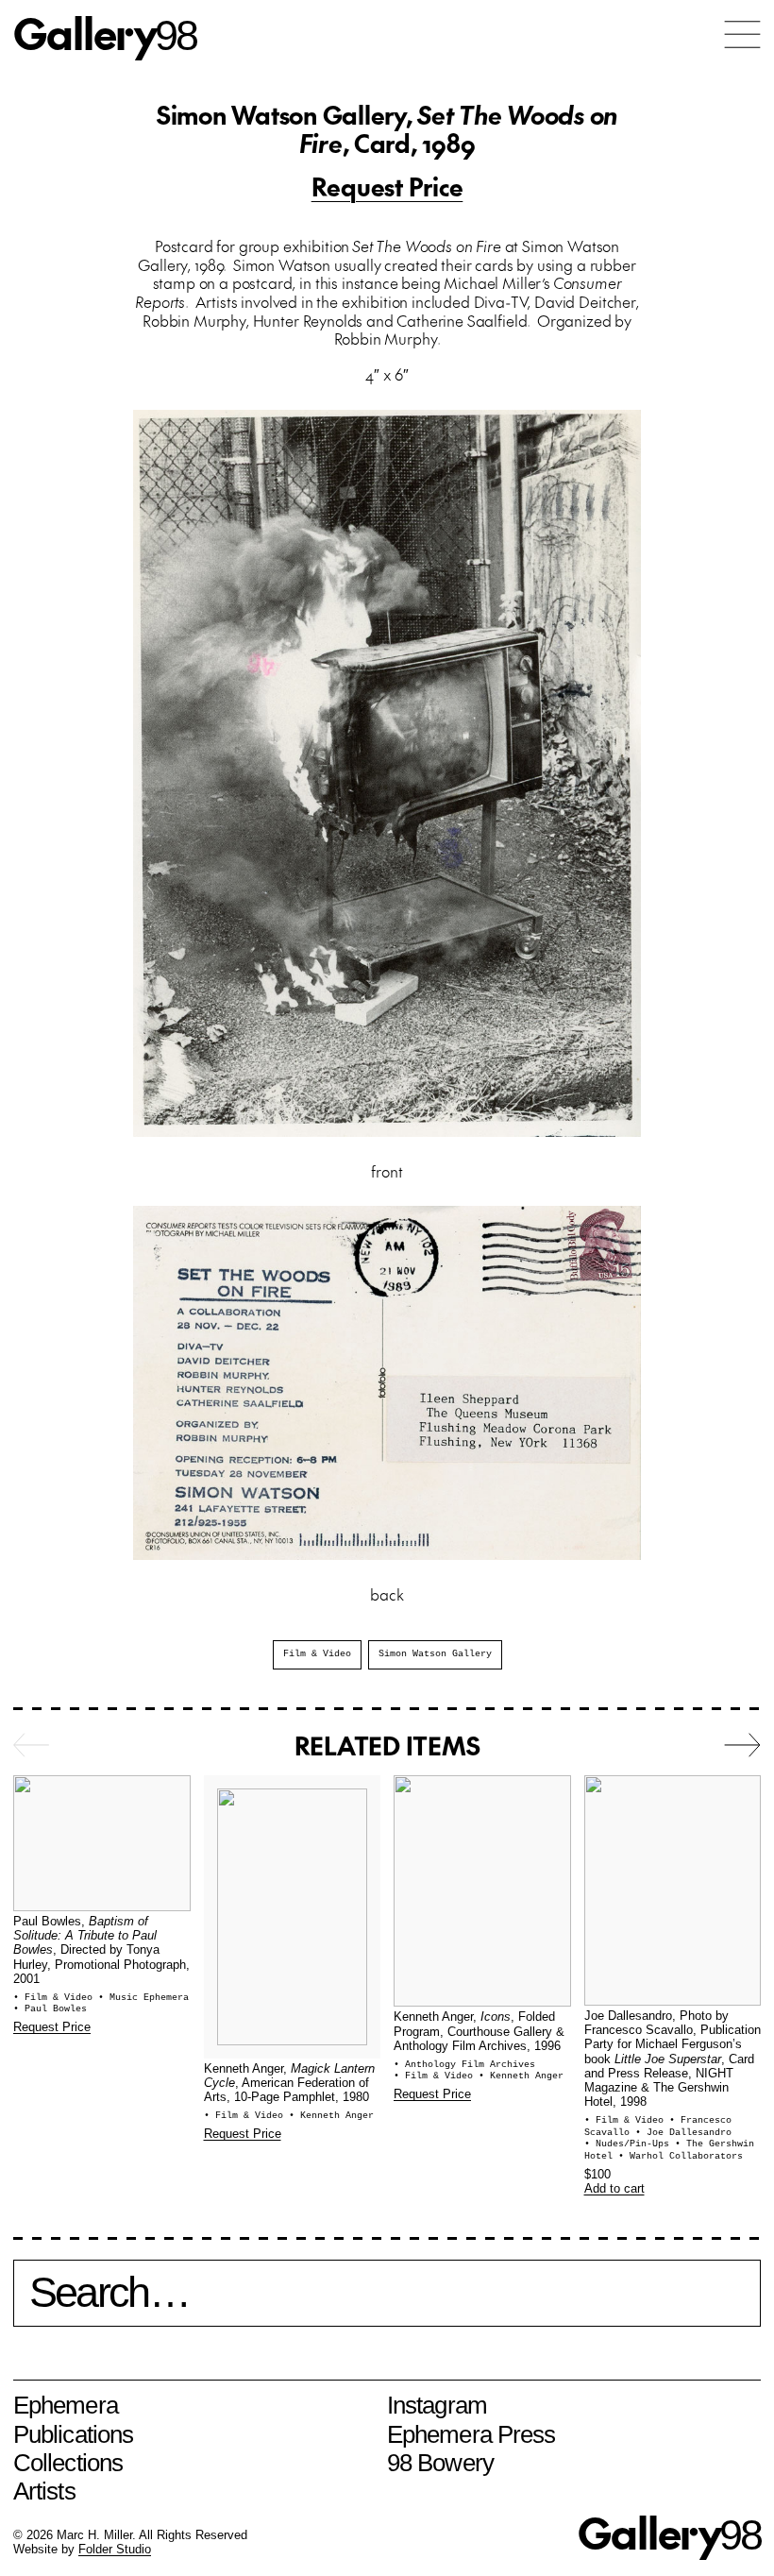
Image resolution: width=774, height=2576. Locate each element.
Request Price (387, 186)
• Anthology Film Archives (464, 2065)
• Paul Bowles (50, 2009)
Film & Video (317, 1654)
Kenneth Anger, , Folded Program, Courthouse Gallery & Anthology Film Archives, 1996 (479, 2032)
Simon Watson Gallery (435, 1654)
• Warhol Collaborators (681, 2156)
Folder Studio (115, 2550)
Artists (44, 2491)
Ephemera (66, 2405)
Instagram (437, 2405)
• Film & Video (56, 1998)
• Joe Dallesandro (683, 2133)
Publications (73, 2434)
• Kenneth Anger (331, 2116)
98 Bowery (440, 2463)
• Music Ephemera (143, 1998)
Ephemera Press (471, 2434)
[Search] (387, 2303)
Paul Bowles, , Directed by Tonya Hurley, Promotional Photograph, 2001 (101, 1950)
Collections (68, 2463)
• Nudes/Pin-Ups (630, 2144)
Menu (742, 34)
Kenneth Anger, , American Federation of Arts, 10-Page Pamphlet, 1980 (289, 2084)
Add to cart (614, 2189)
